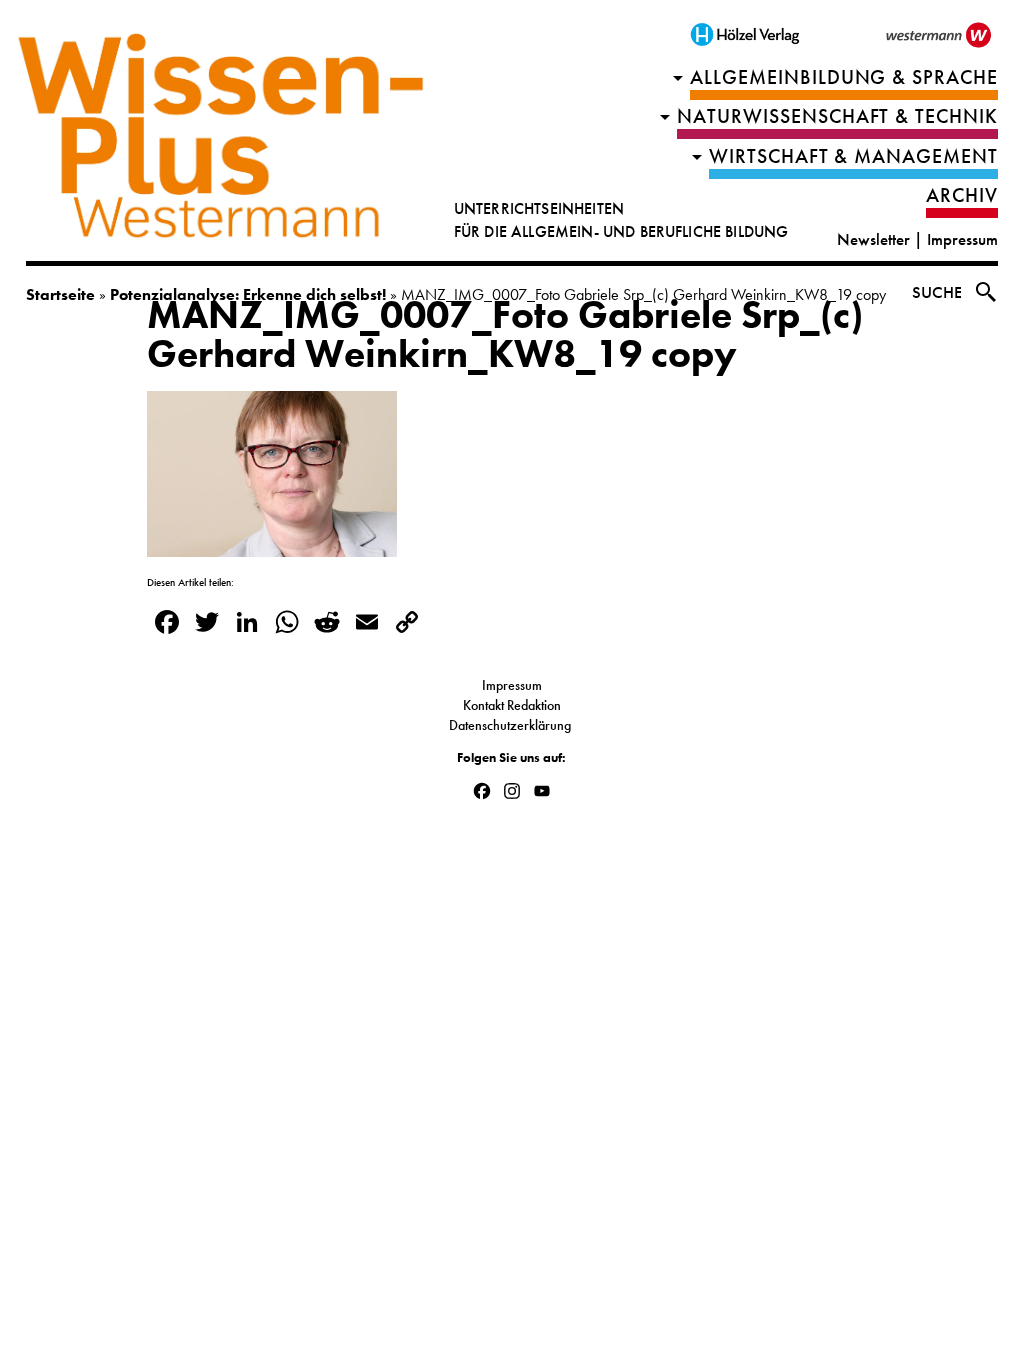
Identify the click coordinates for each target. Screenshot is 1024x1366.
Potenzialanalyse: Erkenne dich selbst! (248, 294)
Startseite (60, 294)
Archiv (962, 195)
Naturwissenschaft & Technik (838, 116)
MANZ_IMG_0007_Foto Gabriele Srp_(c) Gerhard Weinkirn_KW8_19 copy (505, 334)
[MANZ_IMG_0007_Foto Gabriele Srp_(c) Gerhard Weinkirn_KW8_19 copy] (272, 545)
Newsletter (873, 239)
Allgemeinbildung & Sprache (844, 77)
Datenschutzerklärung (511, 725)
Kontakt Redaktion (512, 705)
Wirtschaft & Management (854, 156)
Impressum (962, 239)
